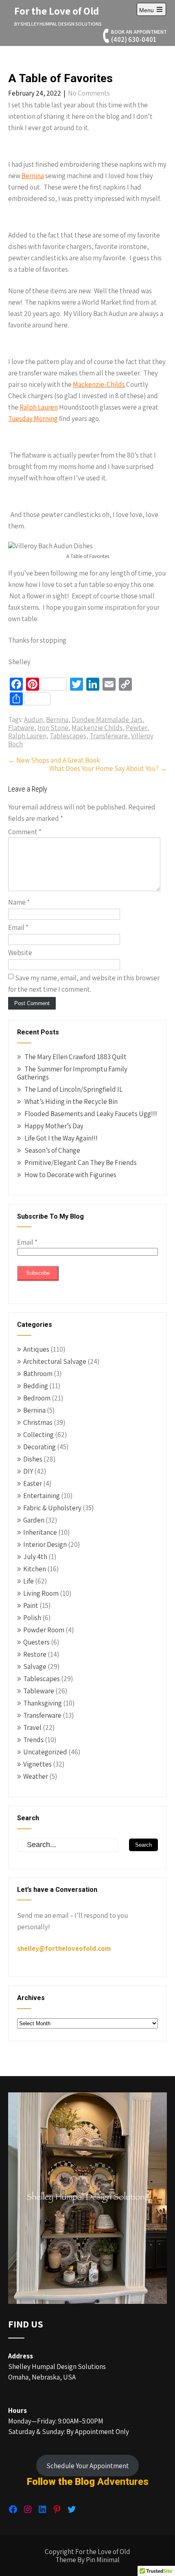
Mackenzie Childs (97, 728)
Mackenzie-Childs (99, 384)
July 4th (35, 1557)
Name (19, 902)
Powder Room (44, 1630)
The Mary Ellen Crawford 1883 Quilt (75, 1057)
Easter (33, 1483)
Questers (36, 1642)
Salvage (35, 1666)
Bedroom (37, 1398)
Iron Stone (53, 728)
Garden (34, 1520)
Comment (25, 832)
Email (18, 927)
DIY (28, 1471)
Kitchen (35, 1569)
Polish (32, 1618)
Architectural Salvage (55, 1361)
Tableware (39, 1691)
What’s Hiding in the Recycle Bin (71, 1102)
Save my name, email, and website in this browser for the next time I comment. (84, 984)
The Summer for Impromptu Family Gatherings (72, 1073)
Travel (32, 1728)
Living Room (41, 1593)
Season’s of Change (52, 1150)
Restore (35, 1654)
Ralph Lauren (39, 407)
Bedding (36, 1386)
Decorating (39, 1447)
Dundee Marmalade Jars (107, 720)
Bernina (33, 176)
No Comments (89, 93)
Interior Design (45, 1544)
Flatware (21, 728)
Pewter (136, 728)
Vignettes (37, 1764)
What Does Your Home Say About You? (108, 768)
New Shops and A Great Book (54, 760)
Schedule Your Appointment (88, 2466)
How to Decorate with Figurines (70, 1175)
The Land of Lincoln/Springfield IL (73, 1089)
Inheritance (40, 1532)
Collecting (38, 1435)
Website (20, 953)
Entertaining (42, 1496)
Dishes (33, 1459)
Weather (36, 1776)
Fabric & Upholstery (52, 1508)
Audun (33, 720)
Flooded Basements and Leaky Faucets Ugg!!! (91, 1114)
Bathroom (38, 1374)
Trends (33, 1740)
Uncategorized (45, 1752)
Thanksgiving (43, 1703)
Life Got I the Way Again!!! (61, 1138)
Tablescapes (68, 736)
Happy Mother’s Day (54, 1126)
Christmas (38, 1422)
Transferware (109, 736)
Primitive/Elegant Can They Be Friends (81, 1163)
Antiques (36, 1349)
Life (28, 1581)
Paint (31, 1605)
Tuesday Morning (33, 419)
